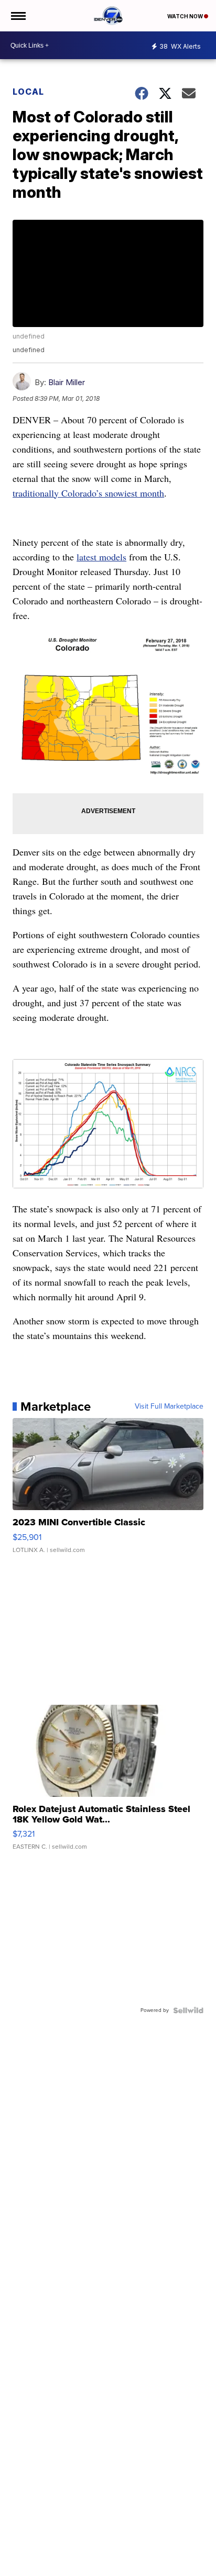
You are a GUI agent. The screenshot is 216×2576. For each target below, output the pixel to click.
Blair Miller (67, 382)
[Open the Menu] (18, 16)
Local (28, 92)
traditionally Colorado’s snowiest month (88, 493)
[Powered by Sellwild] (188, 2010)
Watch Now (186, 16)
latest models (101, 557)
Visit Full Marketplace (169, 1407)
